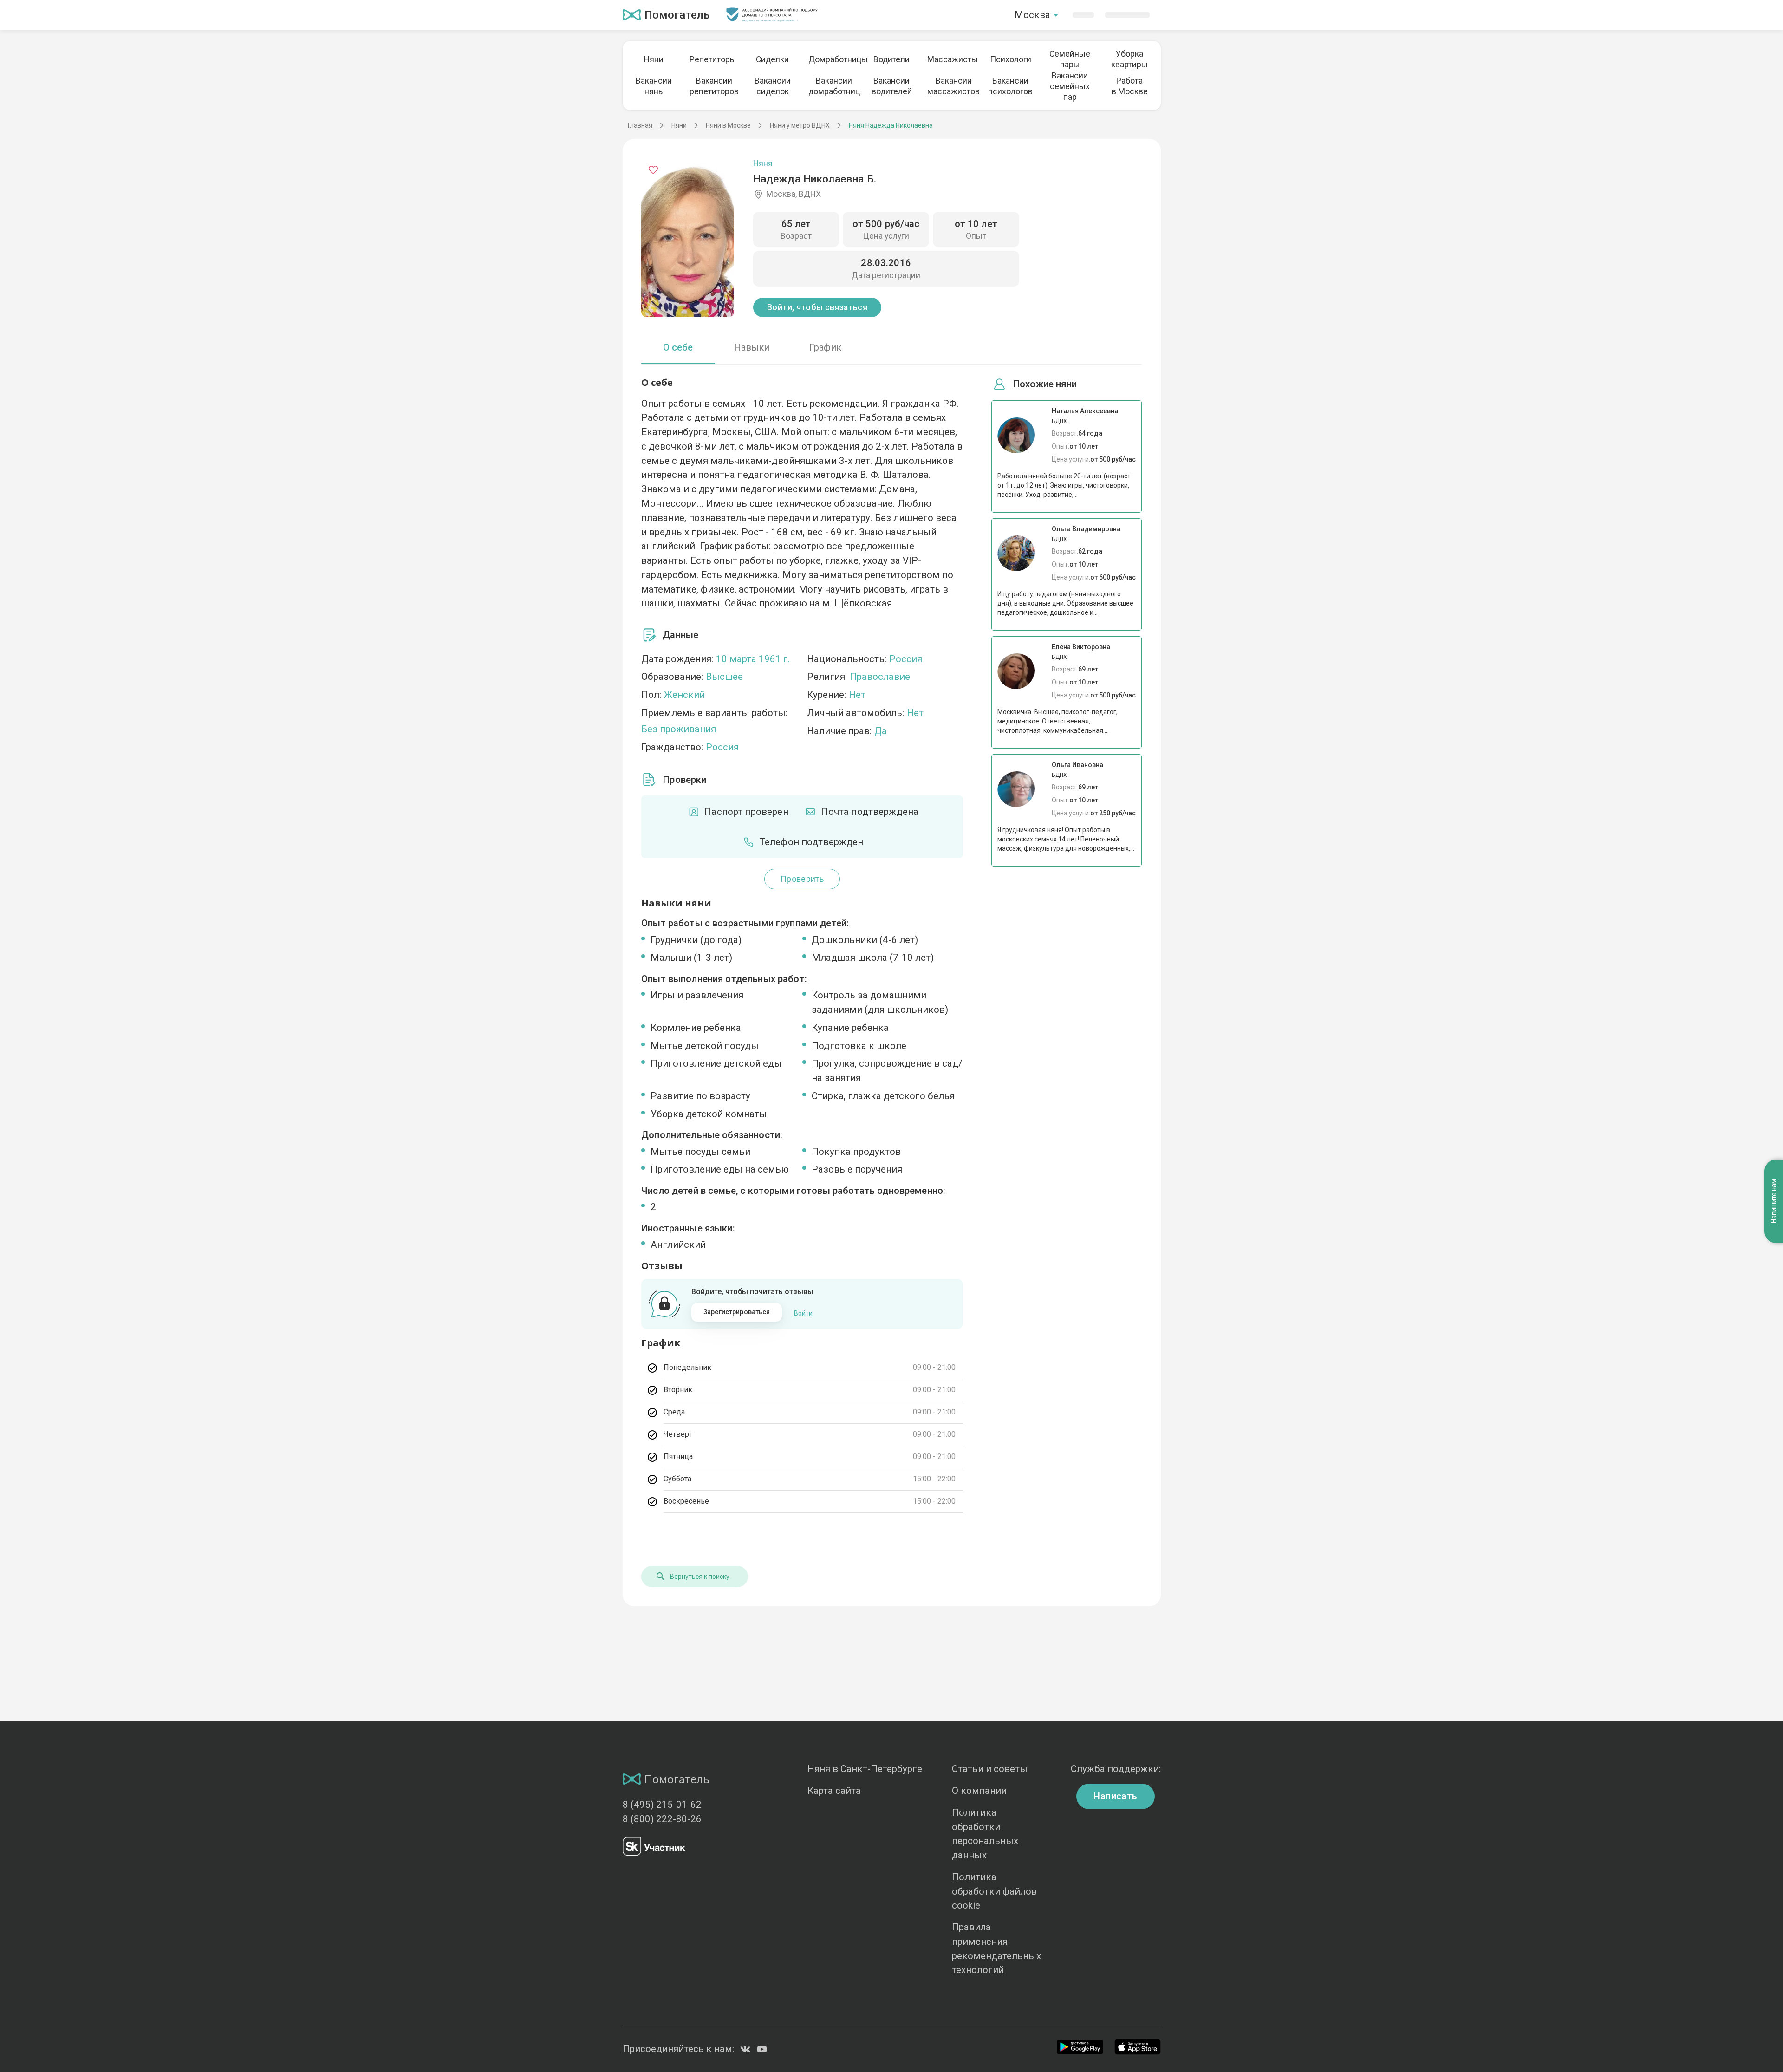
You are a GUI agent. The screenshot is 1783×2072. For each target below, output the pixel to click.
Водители (891, 59)
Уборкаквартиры (1129, 59)
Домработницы (832, 59)
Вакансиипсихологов (1010, 86)
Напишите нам (1774, 1202)
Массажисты (951, 59)
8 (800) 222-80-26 (662, 1819)
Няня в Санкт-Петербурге (865, 1769)
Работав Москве (1130, 86)
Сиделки (772, 59)
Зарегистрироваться (737, 1312)
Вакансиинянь (654, 86)
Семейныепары (1070, 59)
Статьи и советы (990, 1769)
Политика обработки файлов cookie (994, 1891)
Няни (654, 59)
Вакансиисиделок (773, 86)
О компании (979, 1791)
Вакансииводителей (892, 86)
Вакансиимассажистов (951, 86)
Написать (1115, 1796)
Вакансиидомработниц (832, 86)
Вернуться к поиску (700, 1577)
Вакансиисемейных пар (1070, 86)
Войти (803, 1313)
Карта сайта (834, 1791)
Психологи (1011, 59)
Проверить (802, 879)
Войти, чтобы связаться (817, 307)
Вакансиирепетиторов (713, 86)
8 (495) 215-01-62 (662, 1805)
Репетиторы (713, 59)
